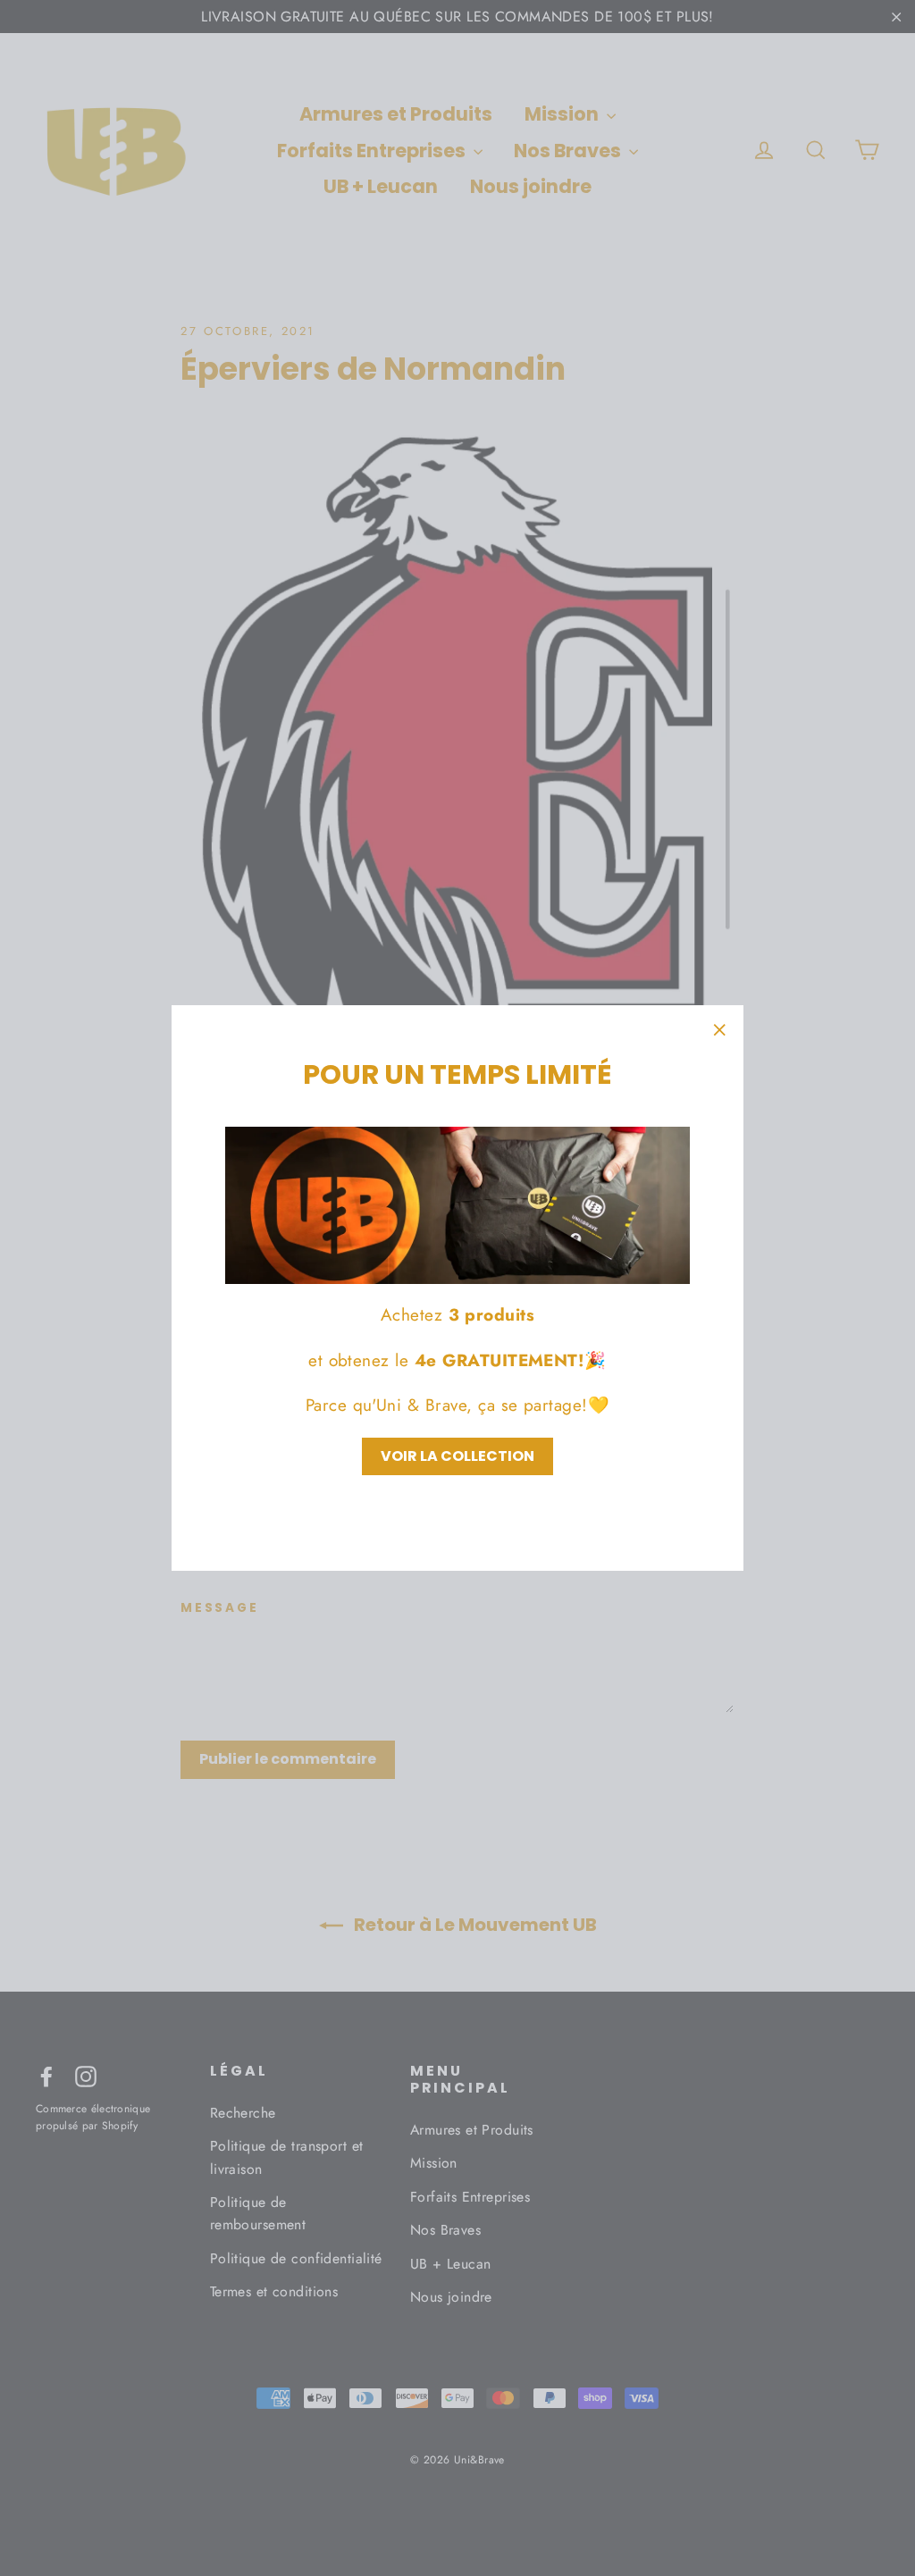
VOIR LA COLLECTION (457, 1456)
